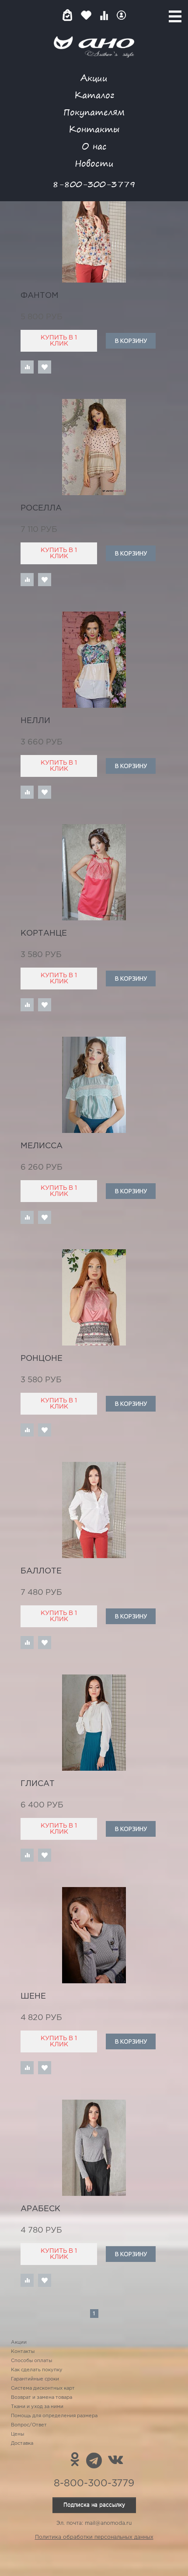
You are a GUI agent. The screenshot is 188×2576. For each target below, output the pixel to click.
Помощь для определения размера (54, 2416)
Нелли (35, 721)
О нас (94, 146)
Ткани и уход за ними (37, 2407)
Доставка (22, 2443)
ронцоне (42, 1359)
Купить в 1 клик (59, 341)
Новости (94, 163)
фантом (40, 296)
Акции (94, 78)
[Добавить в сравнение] (27, 367)
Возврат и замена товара (42, 2398)
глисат (38, 1784)
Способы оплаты (31, 2361)
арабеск (40, 2209)
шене (33, 1996)
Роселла (41, 508)
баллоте (41, 1571)
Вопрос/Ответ (29, 2425)
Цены (17, 2434)
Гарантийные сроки (35, 2379)
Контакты (94, 129)
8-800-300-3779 (94, 184)
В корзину (131, 341)
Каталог (94, 95)
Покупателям (94, 112)
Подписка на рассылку (94, 2505)
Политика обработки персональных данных (94, 2537)
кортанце (44, 933)
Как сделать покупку (37, 2370)
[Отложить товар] (45, 367)
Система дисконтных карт (43, 2388)
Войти (121, 15)
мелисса (42, 1146)
